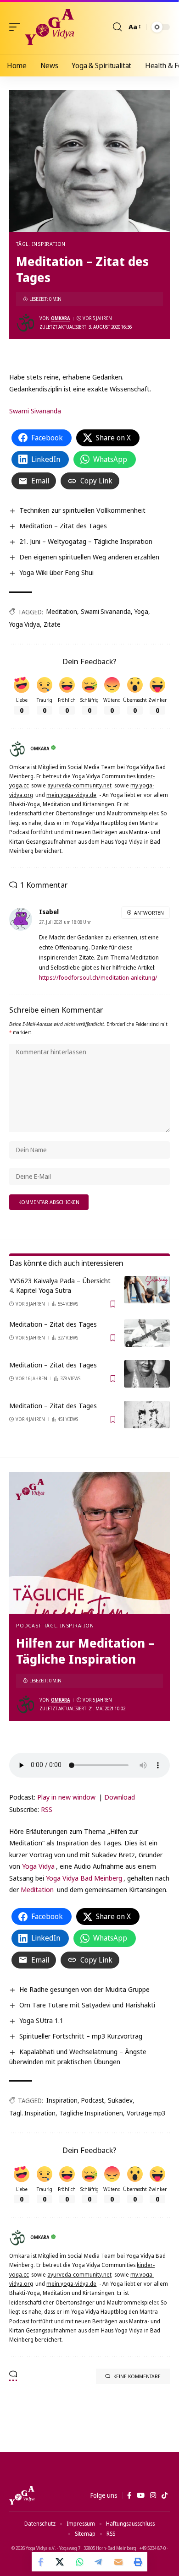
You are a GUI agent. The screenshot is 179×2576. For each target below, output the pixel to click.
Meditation (62, 611)
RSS (47, 1809)
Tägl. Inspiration (41, 244)
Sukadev (120, 2100)
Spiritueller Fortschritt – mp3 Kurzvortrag (81, 2036)
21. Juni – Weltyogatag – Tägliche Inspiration (86, 541)
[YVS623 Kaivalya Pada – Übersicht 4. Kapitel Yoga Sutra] (147, 1290)
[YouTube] (141, 2495)
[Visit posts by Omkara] (26, 323)
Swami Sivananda (35, 411)
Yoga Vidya (25, 624)
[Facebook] (129, 2495)
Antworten (149, 913)
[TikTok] (165, 2495)
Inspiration (62, 2100)
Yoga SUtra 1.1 (41, 2020)
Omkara (60, 318)
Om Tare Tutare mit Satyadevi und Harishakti (87, 2005)
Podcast (28, 1625)
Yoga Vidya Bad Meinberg (84, 1878)
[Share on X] (61, 2562)
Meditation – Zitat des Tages (63, 526)
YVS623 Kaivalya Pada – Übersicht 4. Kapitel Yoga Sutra (60, 1285)
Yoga (141, 611)
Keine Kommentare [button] (137, 2376)
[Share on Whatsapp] (80, 2562)
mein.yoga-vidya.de (71, 795)
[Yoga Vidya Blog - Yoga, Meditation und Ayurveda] (49, 27)
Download (120, 1797)
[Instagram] (153, 2495)
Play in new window (66, 1797)
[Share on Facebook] (41, 2562)
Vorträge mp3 (146, 2113)
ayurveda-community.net (79, 785)
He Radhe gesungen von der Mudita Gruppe (84, 1989)
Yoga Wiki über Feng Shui (56, 572)
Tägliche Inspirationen (91, 2113)
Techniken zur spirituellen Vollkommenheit (82, 510)
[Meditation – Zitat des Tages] (147, 1333)
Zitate (52, 624)
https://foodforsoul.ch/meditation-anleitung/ (98, 977)
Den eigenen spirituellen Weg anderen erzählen (89, 557)
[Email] (118, 2562)
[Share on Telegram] (99, 2562)
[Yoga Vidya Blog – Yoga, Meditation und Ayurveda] (22, 2495)
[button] (17, 27)
